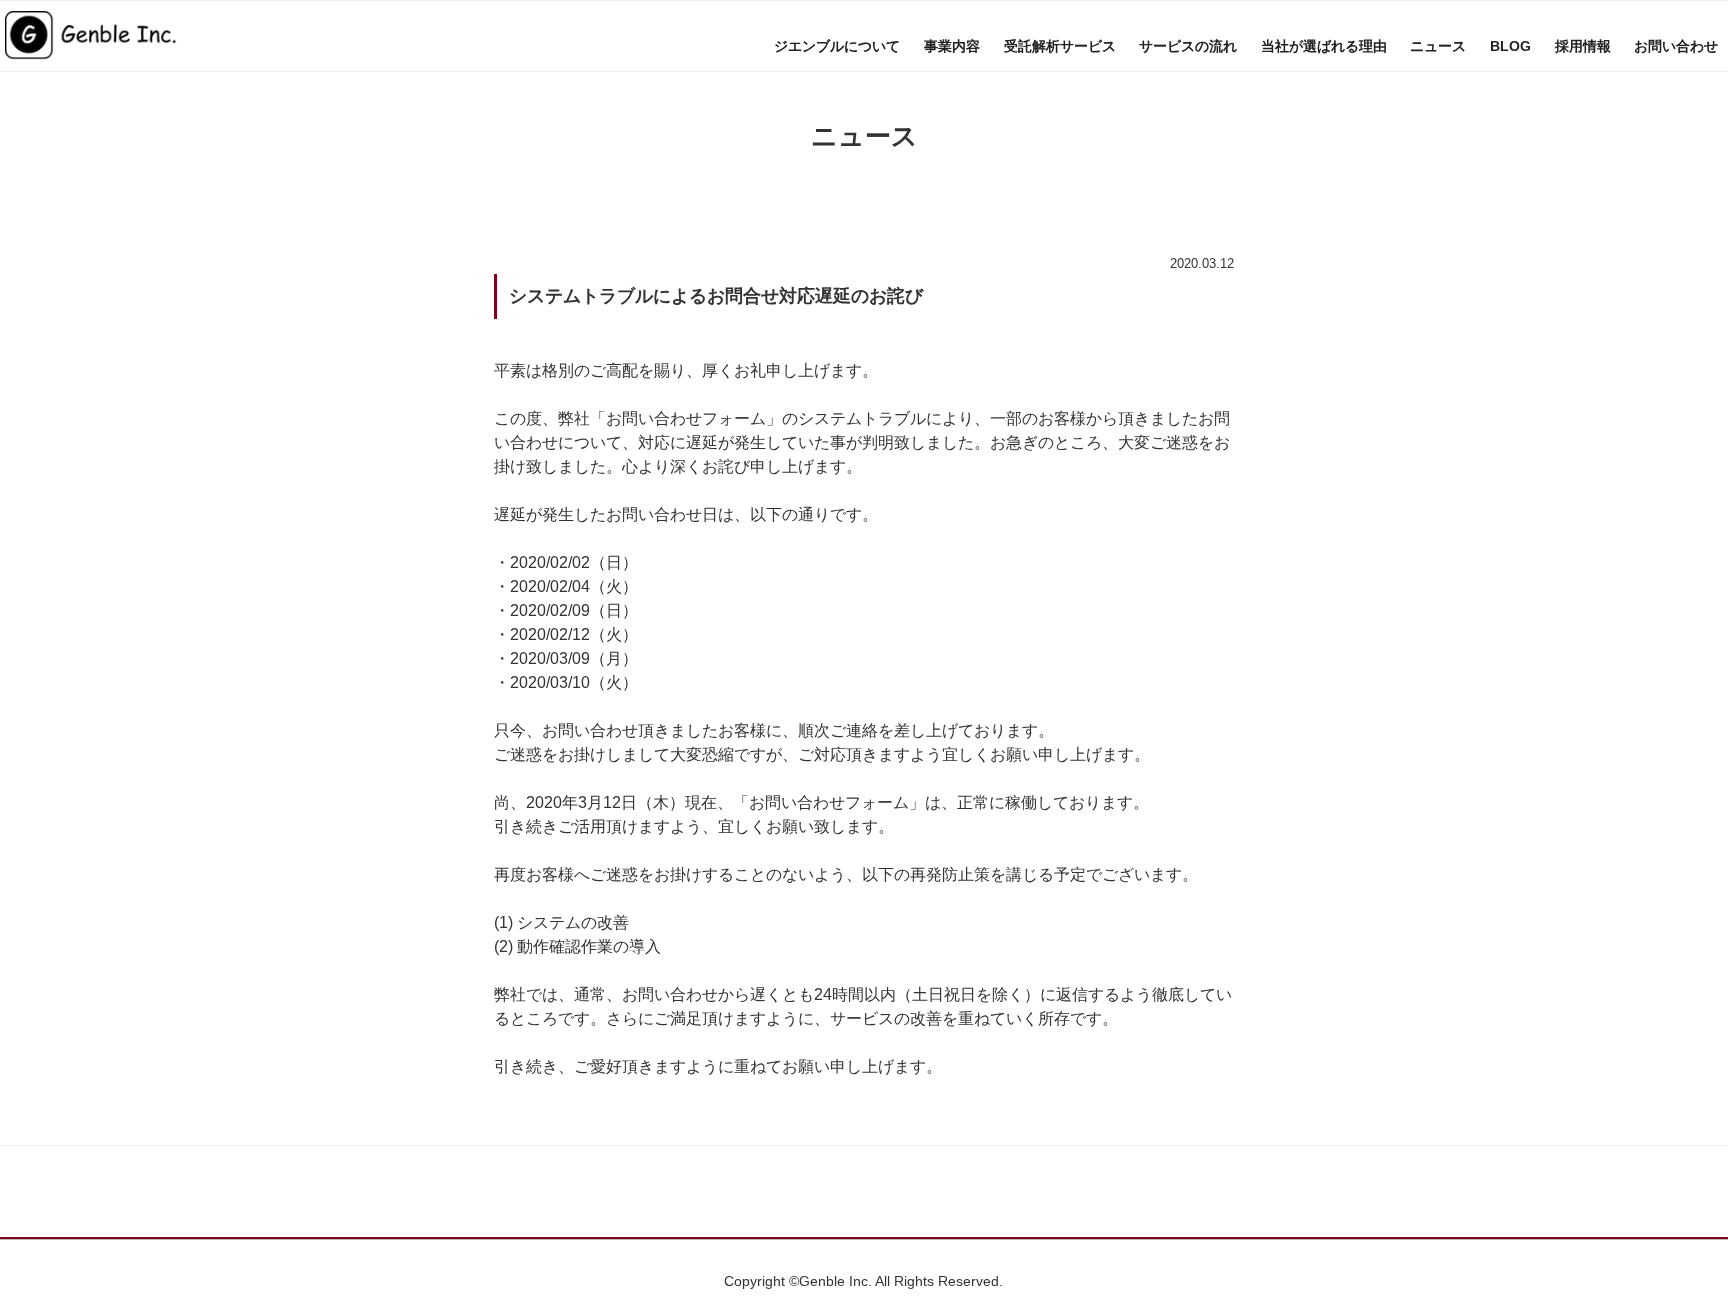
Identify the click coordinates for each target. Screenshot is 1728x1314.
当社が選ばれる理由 (1324, 46)
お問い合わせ (1676, 46)
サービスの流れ (1188, 46)
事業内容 (952, 46)
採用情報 (1583, 46)
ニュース (1438, 46)
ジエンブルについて (837, 46)
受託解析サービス (1060, 46)
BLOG (1510, 46)
